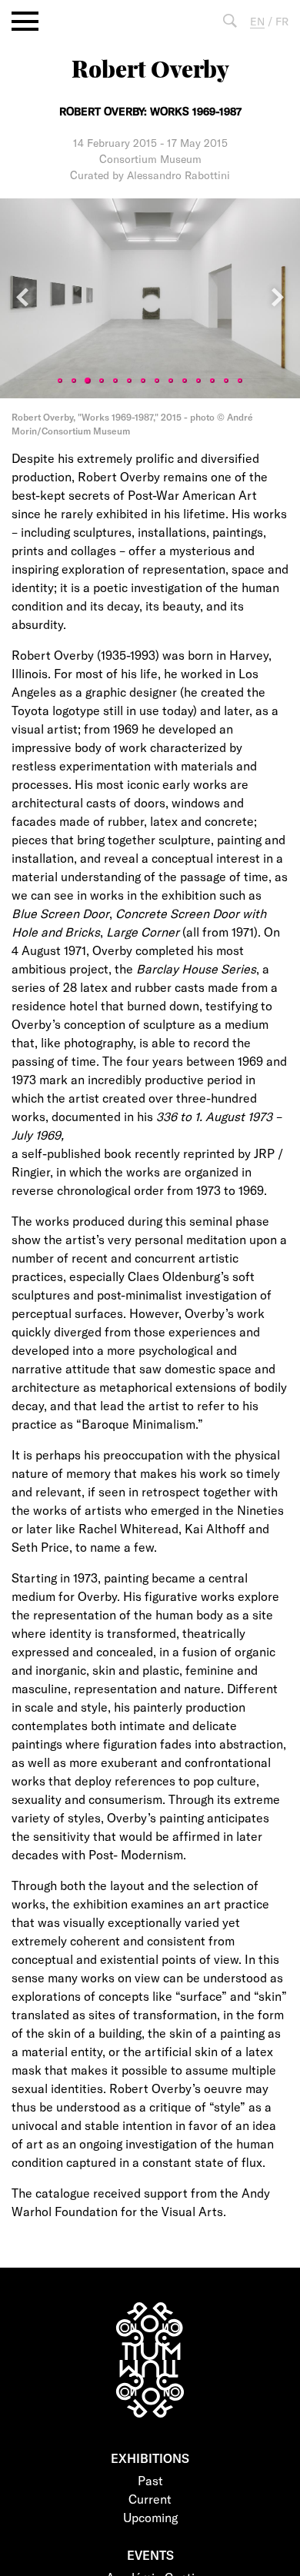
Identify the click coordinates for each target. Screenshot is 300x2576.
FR (282, 21)
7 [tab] (143, 381)
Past (150, 2480)
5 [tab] (115, 381)
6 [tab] (129, 381)
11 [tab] (198, 381)
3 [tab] (88, 381)
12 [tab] (212, 381)
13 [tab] (226, 381)
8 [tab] (157, 381)
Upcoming (150, 2517)
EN (257, 21)
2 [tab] (74, 381)
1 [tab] (60, 381)
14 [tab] (240, 381)
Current (150, 2499)
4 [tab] (102, 381)
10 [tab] (185, 381)
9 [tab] (171, 381)
